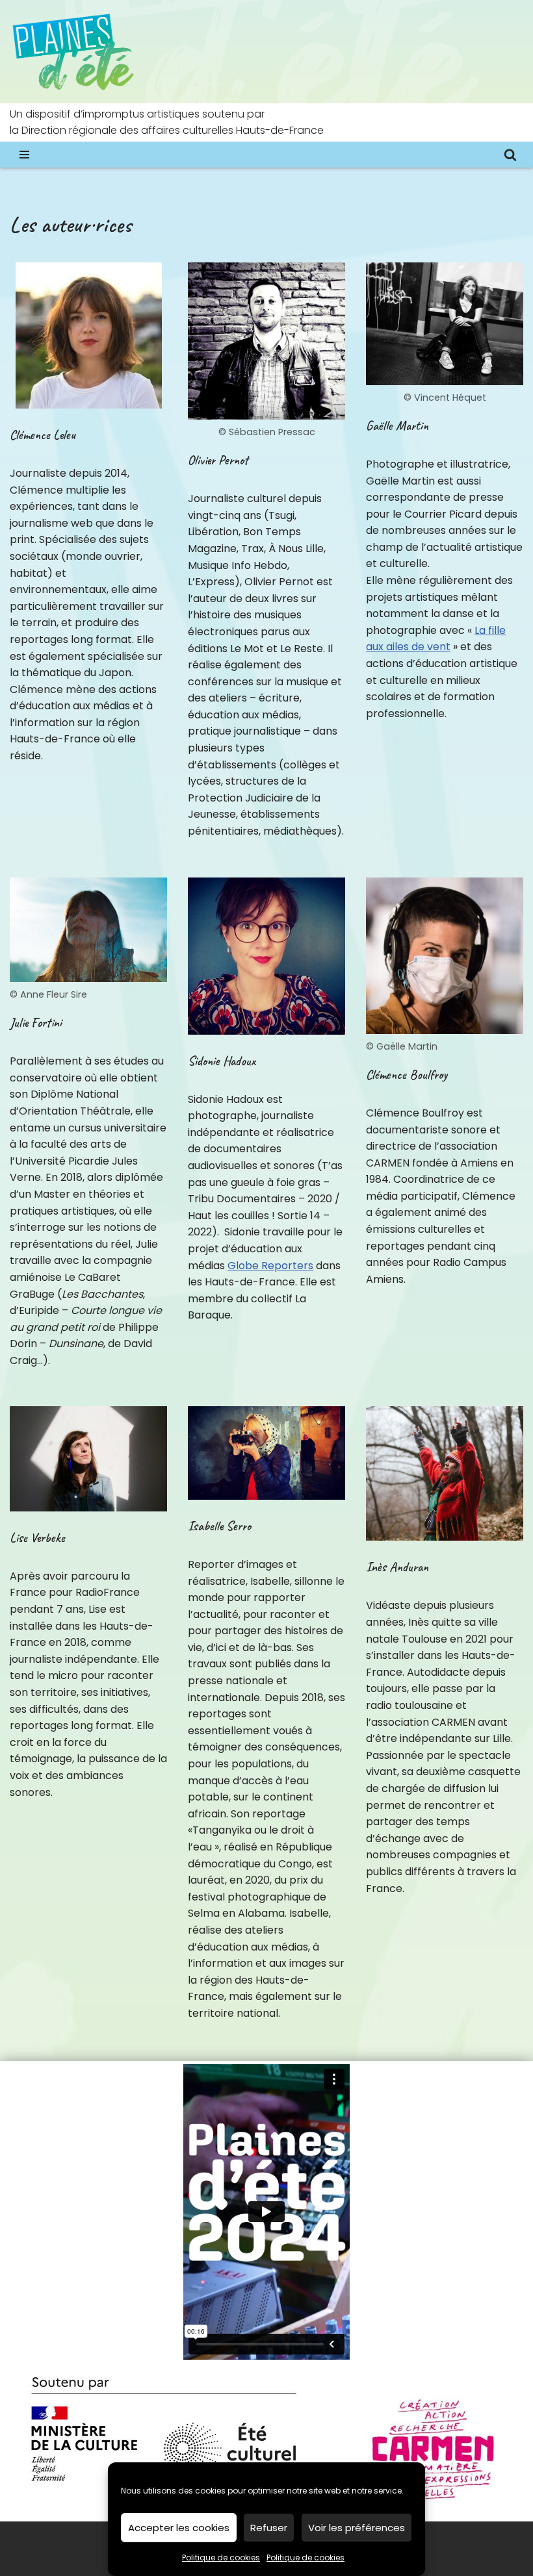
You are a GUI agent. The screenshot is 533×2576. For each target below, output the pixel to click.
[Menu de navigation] (24, 155)
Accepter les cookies (179, 2528)
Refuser (269, 2528)
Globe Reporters (270, 1266)
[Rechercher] (510, 155)
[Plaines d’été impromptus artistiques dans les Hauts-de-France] (75, 52)
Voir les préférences (357, 2528)
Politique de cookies (221, 2557)
